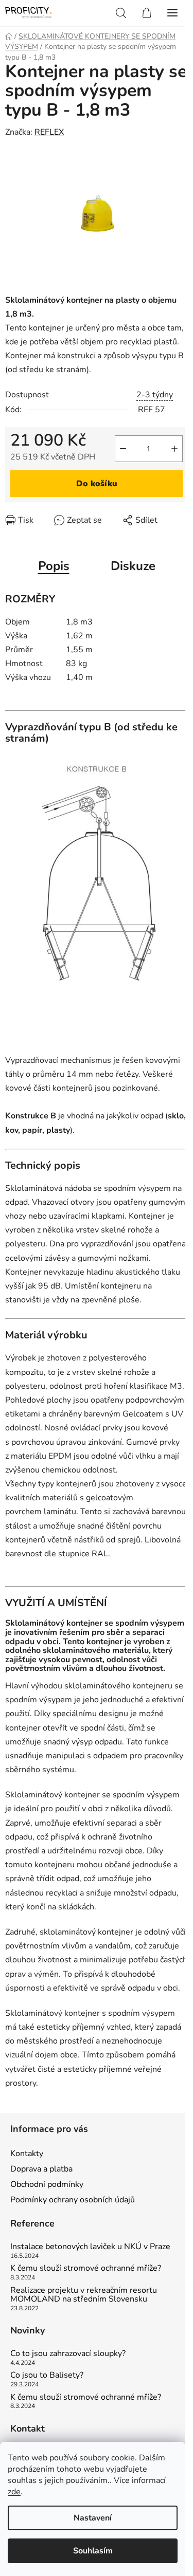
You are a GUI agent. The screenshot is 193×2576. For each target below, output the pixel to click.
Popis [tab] (54, 566)
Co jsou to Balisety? (47, 2376)
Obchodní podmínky (47, 2184)
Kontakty (27, 2154)
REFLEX (49, 132)
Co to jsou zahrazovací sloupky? (68, 2354)
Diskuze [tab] (133, 566)
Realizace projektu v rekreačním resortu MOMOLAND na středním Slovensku (84, 2295)
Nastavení (93, 2518)
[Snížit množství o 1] (123, 449)
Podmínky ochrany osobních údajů (73, 2200)
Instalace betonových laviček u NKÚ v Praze (90, 2247)
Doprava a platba (41, 2169)
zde (14, 2492)
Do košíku (97, 484)
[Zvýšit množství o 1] (174, 449)
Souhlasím (93, 2551)
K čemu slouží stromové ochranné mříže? (86, 2269)
